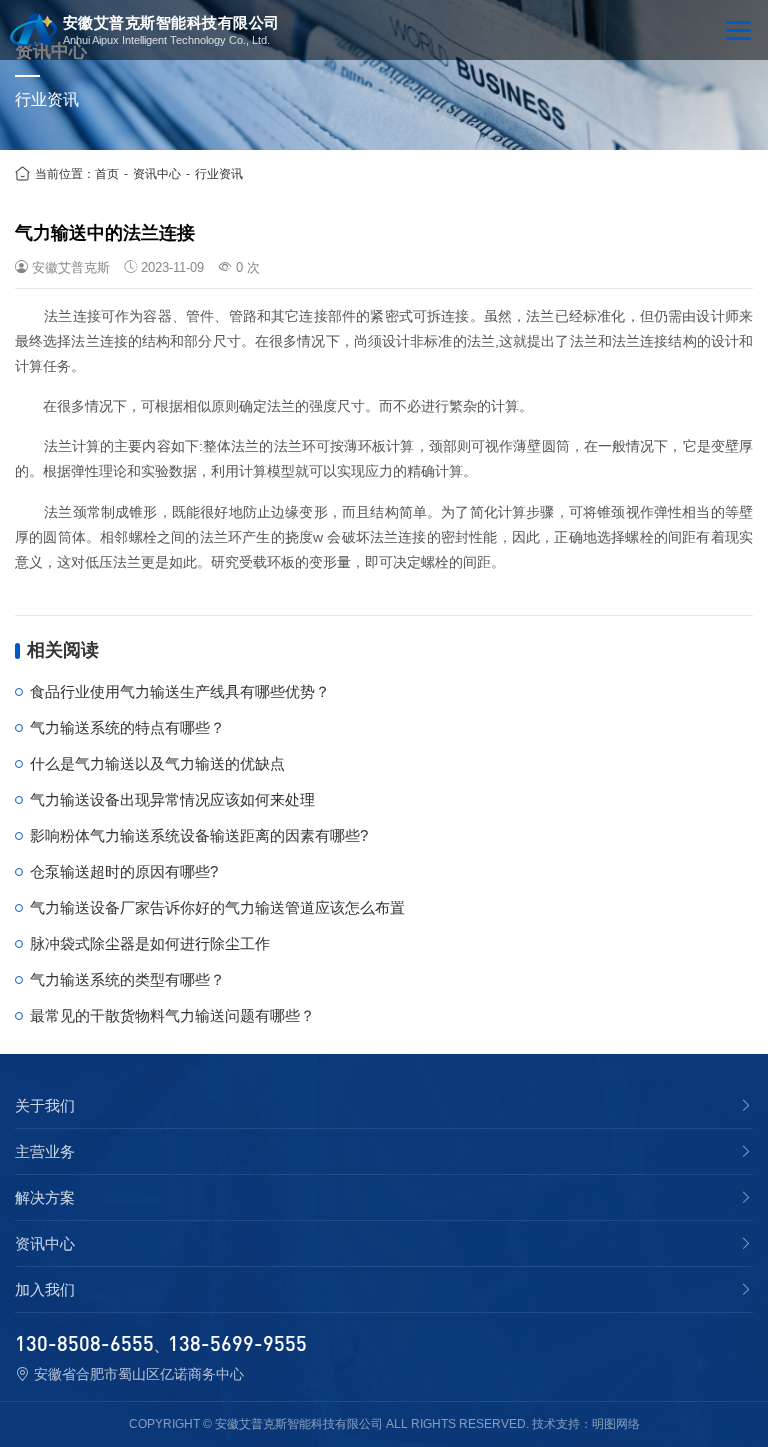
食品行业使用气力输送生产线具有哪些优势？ (180, 691)
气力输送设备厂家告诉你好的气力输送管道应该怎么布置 (217, 907)
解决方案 (45, 1198)
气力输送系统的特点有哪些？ (127, 727)
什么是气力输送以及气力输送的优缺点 (157, 763)
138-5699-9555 (237, 1343)
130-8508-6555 (84, 1343)
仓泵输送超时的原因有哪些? (124, 871)
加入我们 (45, 1290)
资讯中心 (157, 174)
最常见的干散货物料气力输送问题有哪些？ (172, 1015)
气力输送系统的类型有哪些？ (127, 979)
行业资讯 (219, 174)
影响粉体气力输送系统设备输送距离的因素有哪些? (199, 835)
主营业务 (45, 1152)
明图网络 (616, 1424)
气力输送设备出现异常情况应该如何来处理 (172, 799)
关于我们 (45, 1106)
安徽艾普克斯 (71, 267)
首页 (107, 174)
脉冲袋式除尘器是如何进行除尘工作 (150, 943)
